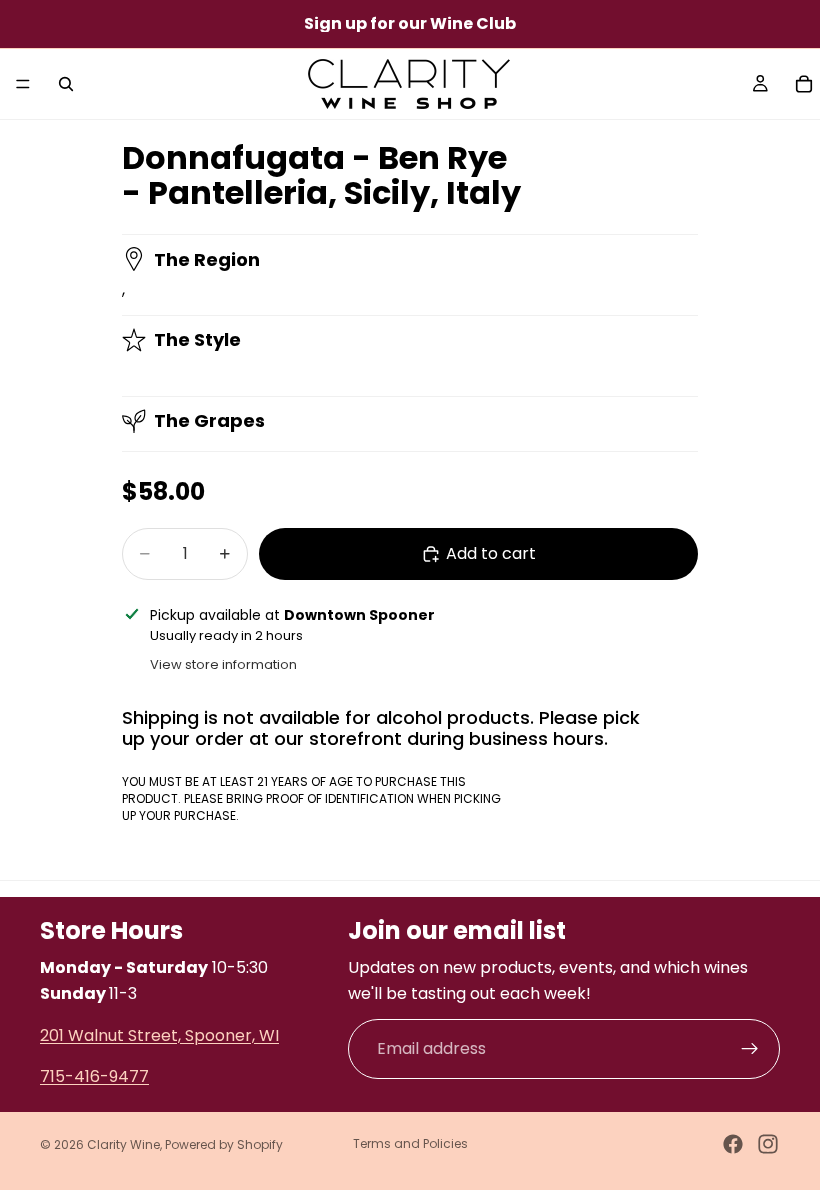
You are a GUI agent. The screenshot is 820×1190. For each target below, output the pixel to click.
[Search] (66, 84)
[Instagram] (768, 1144)
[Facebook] (733, 1144)
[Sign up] (750, 1049)
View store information (223, 664)
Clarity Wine (123, 1144)
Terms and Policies (410, 1143)
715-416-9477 (94, 1077)
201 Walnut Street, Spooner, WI (159, 1035)
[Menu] (23, 84)
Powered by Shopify (224, 1144)
